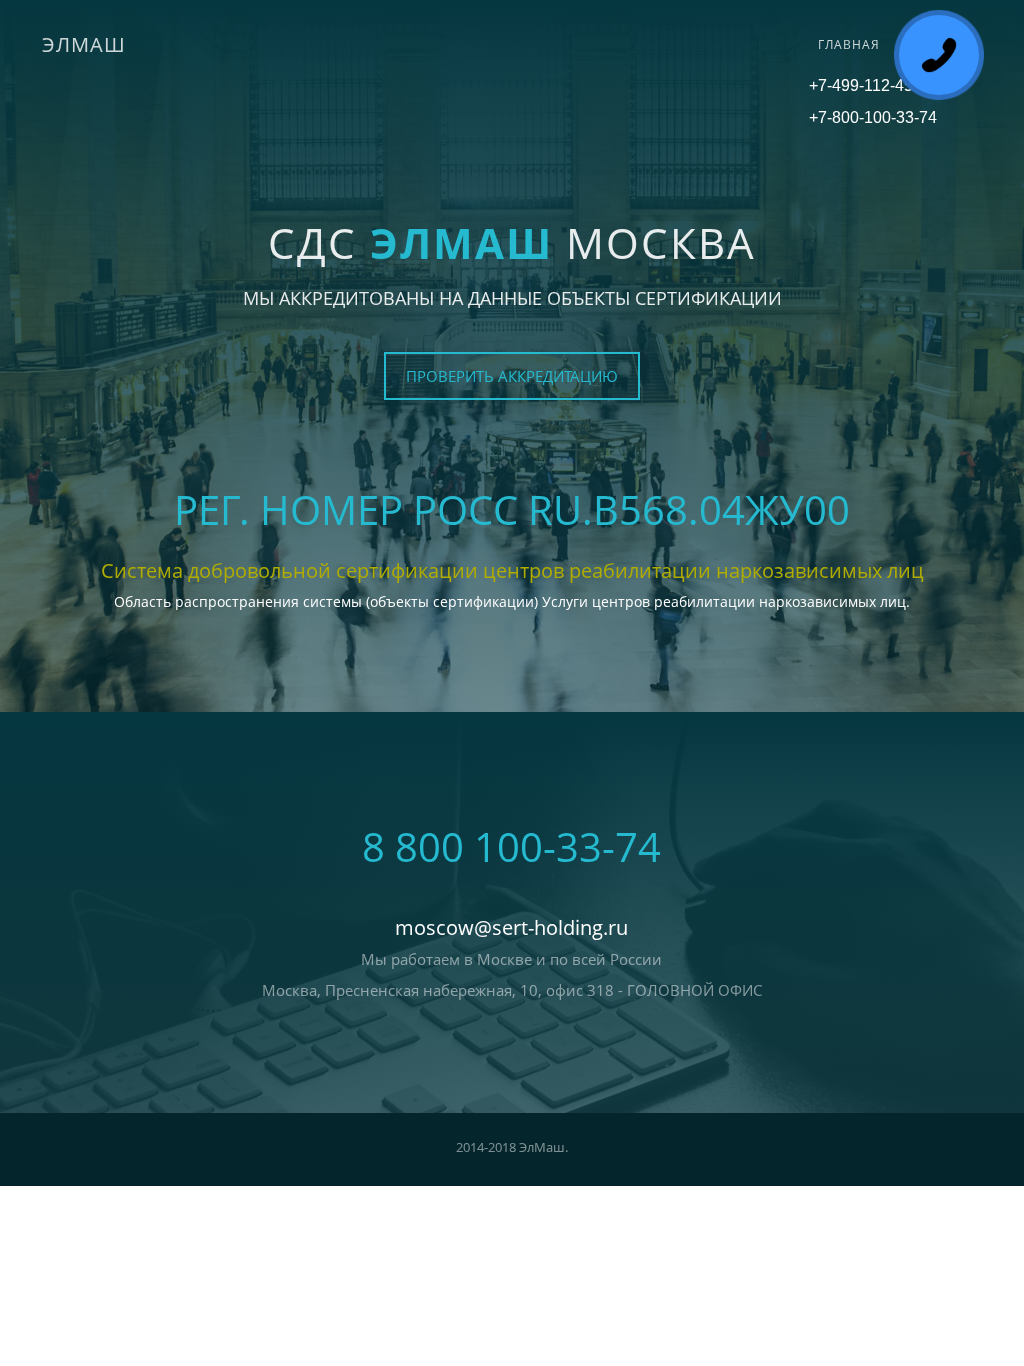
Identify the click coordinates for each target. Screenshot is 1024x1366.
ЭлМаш (84, 44)
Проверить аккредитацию (512, 376)
